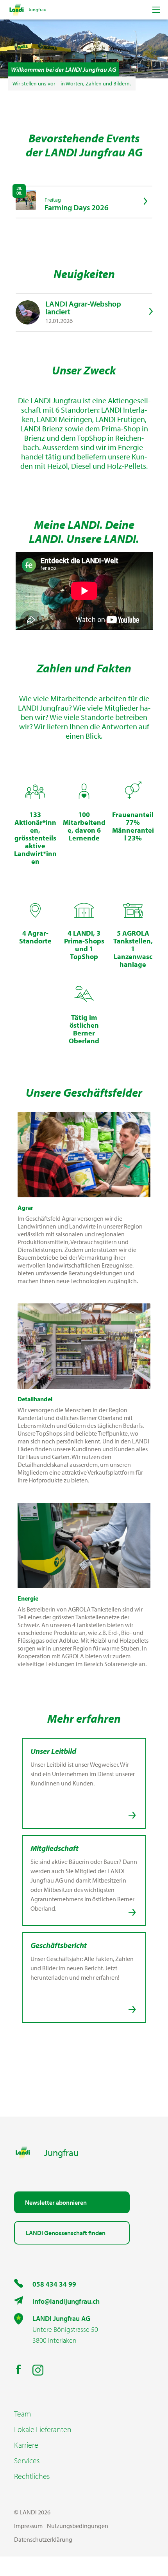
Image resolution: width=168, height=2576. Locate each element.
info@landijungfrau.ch (66, 2301)
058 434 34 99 (54, 2284)
